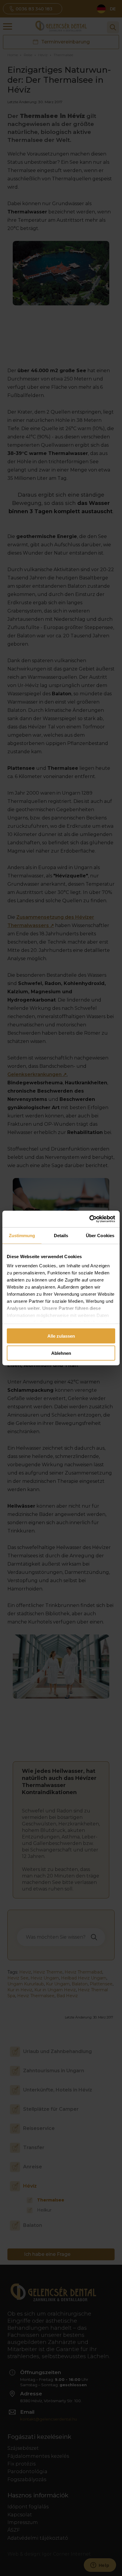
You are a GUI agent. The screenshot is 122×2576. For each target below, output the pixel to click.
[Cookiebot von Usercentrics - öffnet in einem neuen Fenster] (89, 1219)
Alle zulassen (61, 1336)
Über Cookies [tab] (100, 1235)
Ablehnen (61, 1353)
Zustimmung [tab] (22, 1235)
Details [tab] (61, 1235)
